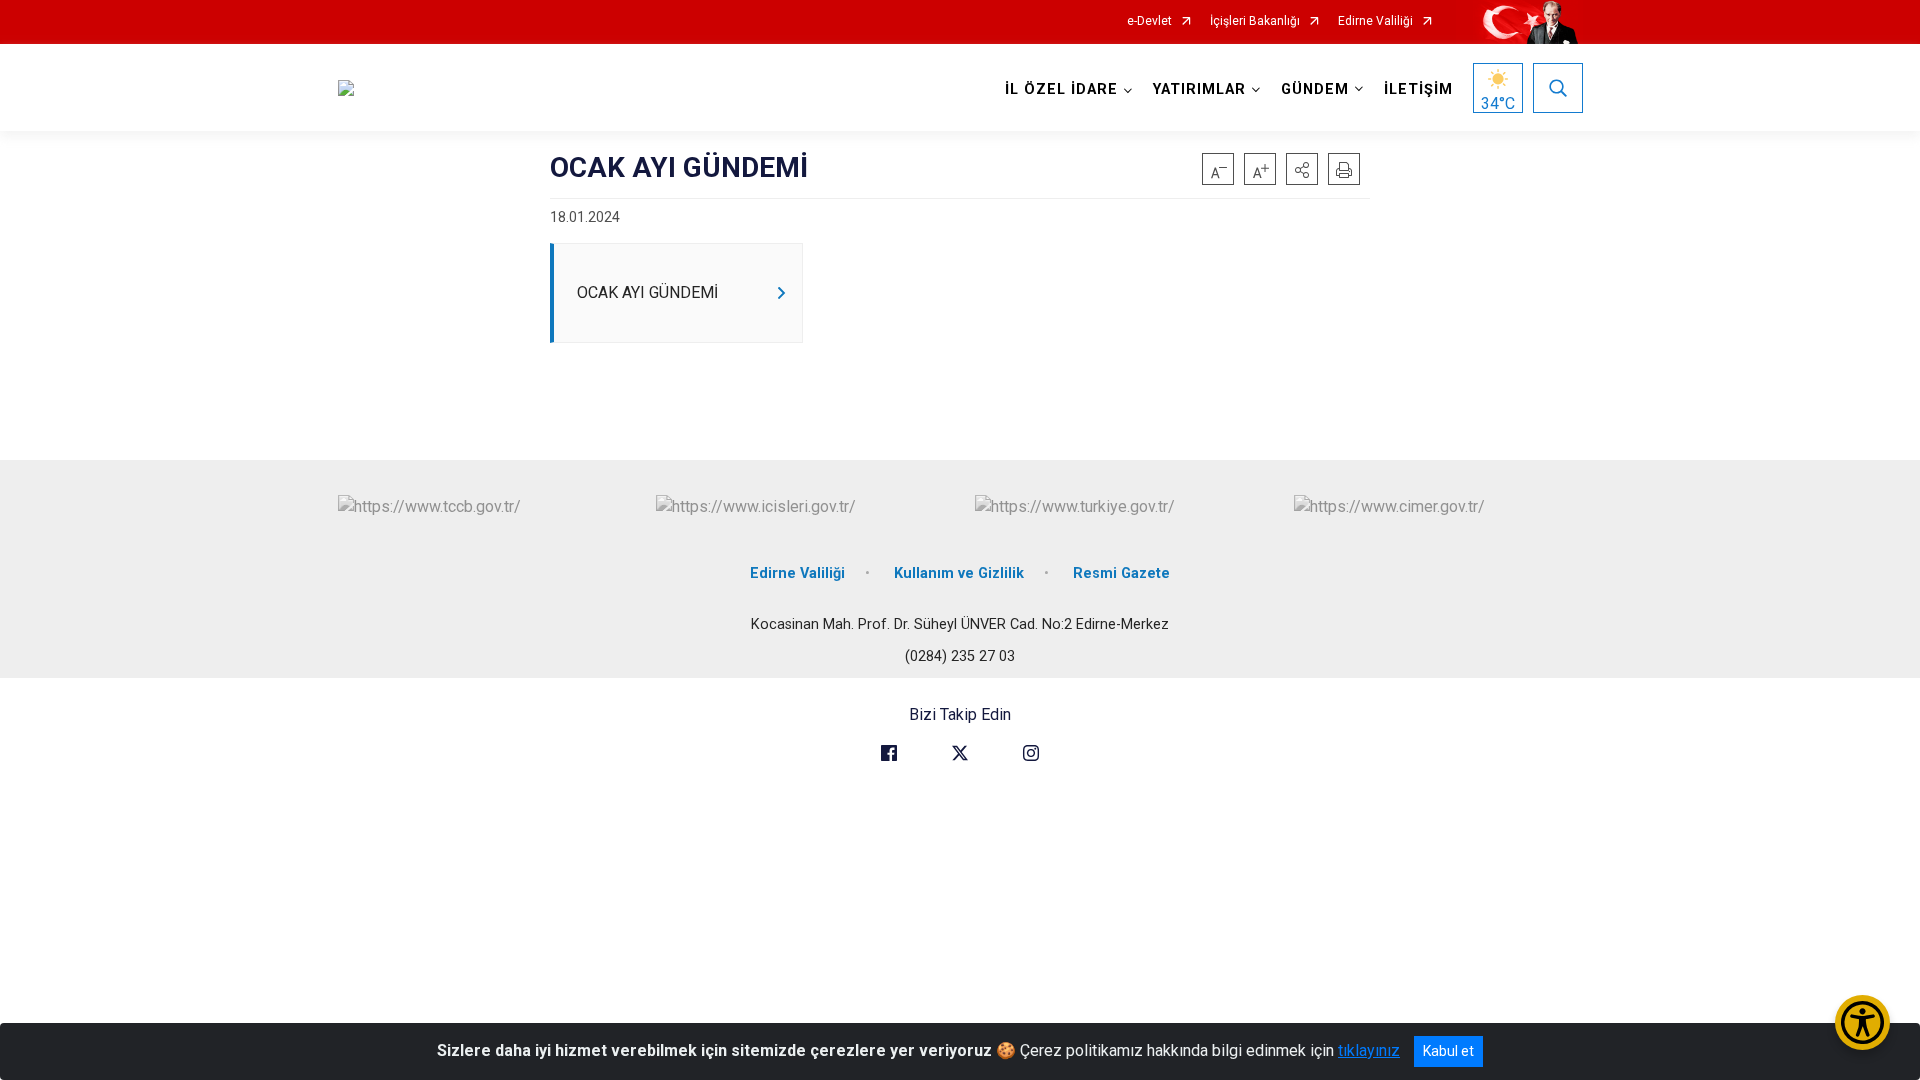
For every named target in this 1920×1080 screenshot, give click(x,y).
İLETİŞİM (1418, 89)
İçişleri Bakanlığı (1255, 21)
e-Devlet (1149, 21)
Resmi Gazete (1121, 573)
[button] (1302, 169)
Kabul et (1448, 1051)
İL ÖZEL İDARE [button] (1061, 89)
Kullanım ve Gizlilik (959, 573)
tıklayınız (1369, 1050)
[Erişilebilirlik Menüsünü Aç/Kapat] (1862, 1022)
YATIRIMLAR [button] (1199, 89)
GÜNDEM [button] (1315, 89)
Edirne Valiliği (1375, 21)
